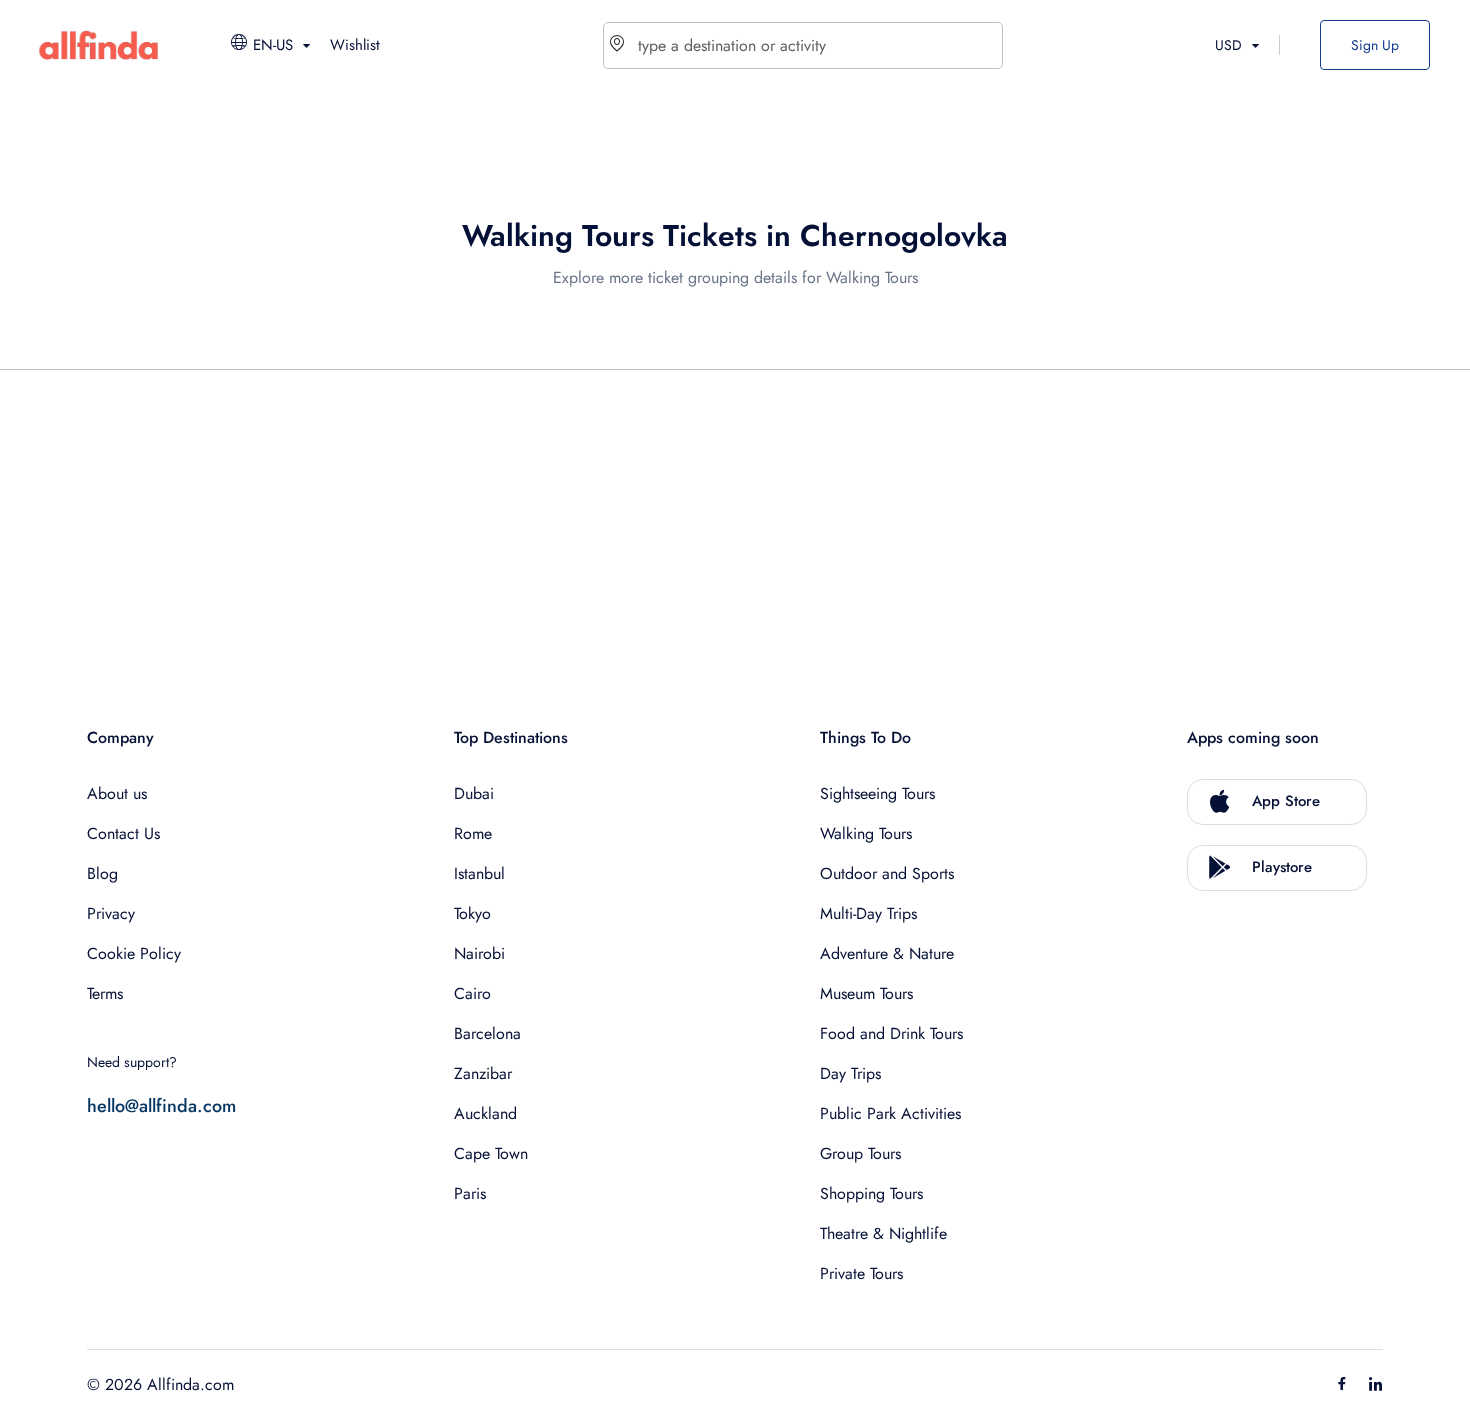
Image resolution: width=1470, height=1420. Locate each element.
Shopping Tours (871, 1193)
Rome (473, 833)
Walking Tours (866, 833)
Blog (102, 873)
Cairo (472, 993)
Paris (470, 1193)
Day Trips (850, 1073)
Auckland (485, 1113)
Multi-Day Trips (868, 913)
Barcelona (487, 1033)
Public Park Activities (890, 1113)
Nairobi (479, 953)
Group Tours (860, 1153)
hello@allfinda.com (161, 1106)
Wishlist (355, 45)
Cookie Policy (134, 953)
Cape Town (491, 1153)
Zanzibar (483, 1073)
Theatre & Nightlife (883, 1233)
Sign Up (1375, 45)
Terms (105, 993)
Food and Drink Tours (891, 1033)
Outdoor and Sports (887, 873)
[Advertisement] (687, 526)
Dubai (474, 793)
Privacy (111, 913)
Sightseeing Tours (877, 793)
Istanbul (479, 873)
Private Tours (861, 1273)
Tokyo (472, 913)
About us (117, 793)
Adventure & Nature (887, 953)
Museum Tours (866, 993)
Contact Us (123, 833)
